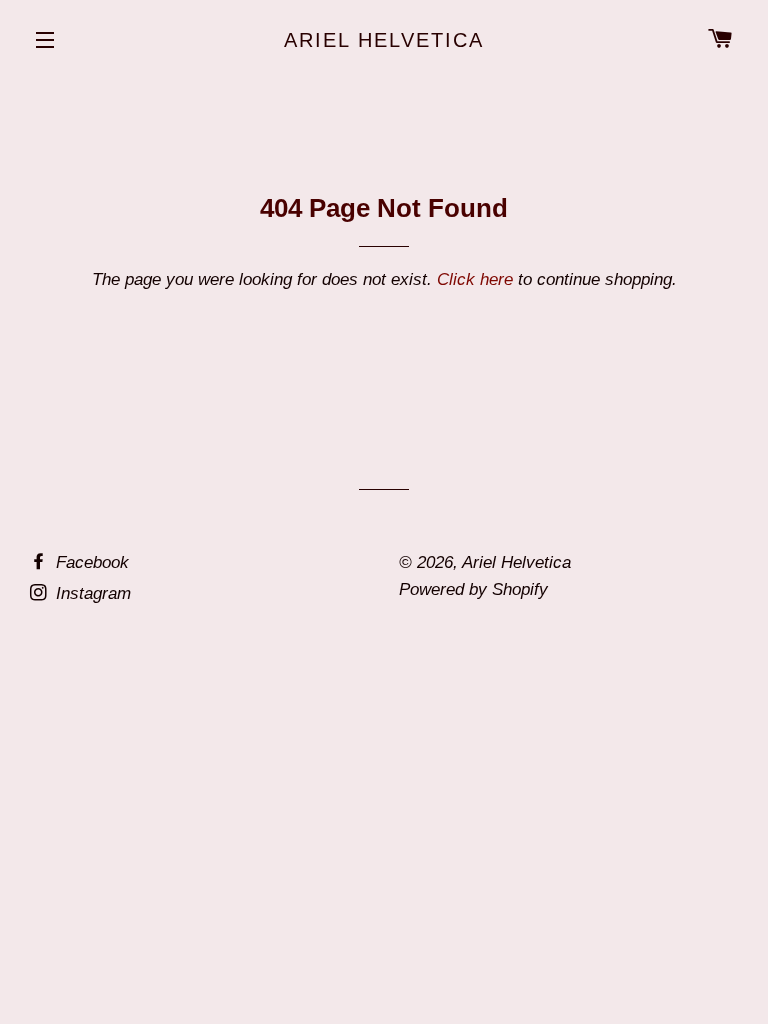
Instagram (91, 593)
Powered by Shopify (473, 589)
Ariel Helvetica (384, 40)
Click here (475, 279)
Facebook (90, 562)
